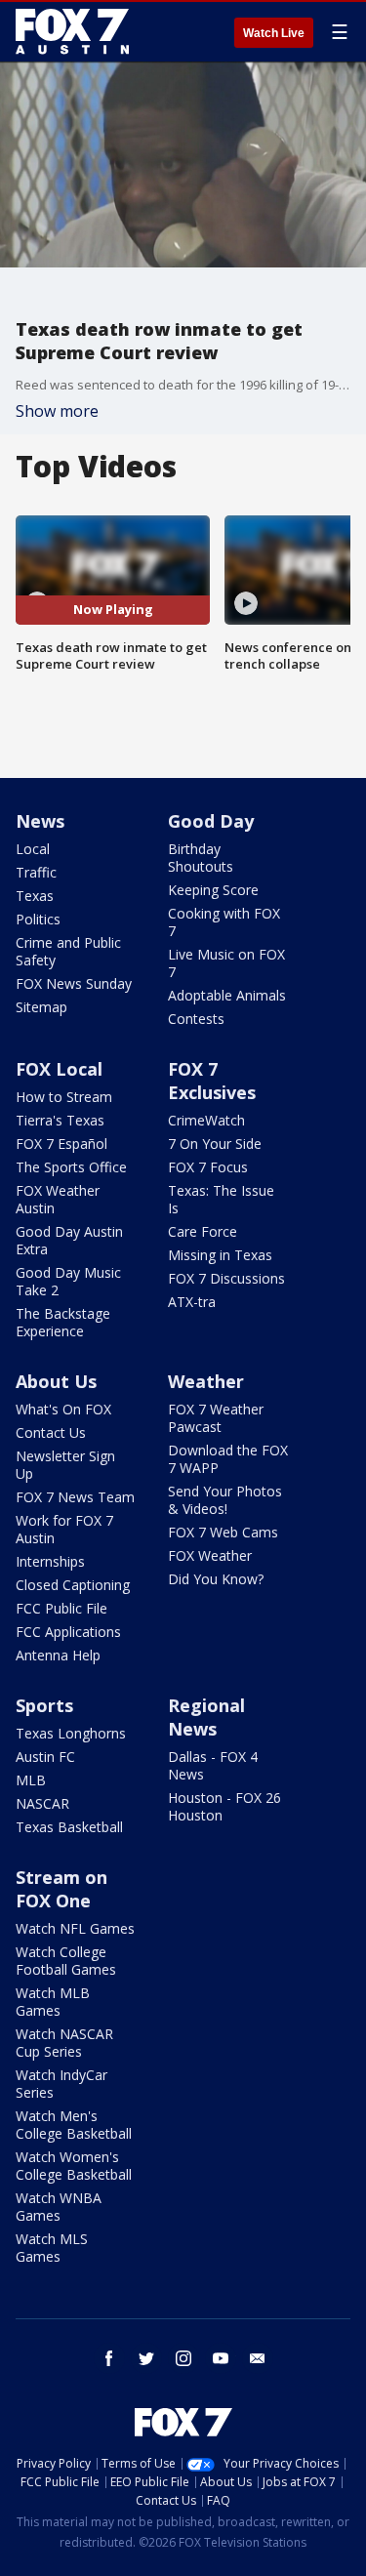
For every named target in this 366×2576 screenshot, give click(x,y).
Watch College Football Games (66, 1961)
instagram (183, 2358)
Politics (38, 919)
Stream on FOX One (61, 1889)
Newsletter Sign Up (65, 1465)
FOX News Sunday (74, 983)
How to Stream (64, 1097)
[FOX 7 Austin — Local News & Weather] (72, 31)
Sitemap (41, 1007)
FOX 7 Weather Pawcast (216, 1418)
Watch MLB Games (53, 2002)
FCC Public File (61, 1608)
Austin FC (45, 1757)
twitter (146, 2358)
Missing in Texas (220, 1255)
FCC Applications (68, 1632)
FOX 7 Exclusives (212, 1081)
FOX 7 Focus (208, 1167)
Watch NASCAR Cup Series (64, 2043)
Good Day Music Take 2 (68, 1281)
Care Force (203, 1231)
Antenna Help (58, 1655)
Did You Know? (216, 1579)
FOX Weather (210, 1555)
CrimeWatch (206, 1120)
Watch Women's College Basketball (74, 2166)
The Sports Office (71, 1167)
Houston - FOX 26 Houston (224, 1806)
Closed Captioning (73, 1585)
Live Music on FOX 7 (226, 963)
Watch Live (274, 33)
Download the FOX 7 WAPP (228, 1459)
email (258, 2358)
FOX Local (59, 1069)
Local (33, 849)
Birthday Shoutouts (201, 858)
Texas (35, 896)
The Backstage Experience (63, 1322)
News (40, 821)
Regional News (206, 1717)
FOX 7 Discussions (226, 1278)
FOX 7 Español (61, 1144)
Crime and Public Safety (68, 951)
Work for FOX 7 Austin (64, 1529)
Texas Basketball (69, 1827)
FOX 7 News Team (75, 1497)
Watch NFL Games (75, 1928)
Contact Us (51, 1432)
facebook (109, 2358)
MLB (31, 1780)
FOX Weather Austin (58, 1199)
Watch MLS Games (52, 2248)
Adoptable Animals (227, 995)
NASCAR (42, 1803)
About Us (56, 1381)
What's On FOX (63, 1409)
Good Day (211, 821)
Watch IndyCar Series (61, 2084)
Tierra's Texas (60, 1120)
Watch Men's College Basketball (74, 2125)
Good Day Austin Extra (69, 1240)
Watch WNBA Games (59, 2207)
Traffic (36, 872)
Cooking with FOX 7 (224, 922)
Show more (57, 411)
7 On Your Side (215, 1144)
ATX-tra (192, 1302)
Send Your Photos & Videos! (225, 1500)
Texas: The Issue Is (221, 1199)
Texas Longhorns (71, 1733)
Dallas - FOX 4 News (213, 1765)
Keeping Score (213, 890)
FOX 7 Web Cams (223, 1532)
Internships (50, 1561)
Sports (44, 1705)
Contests (196, 1019)
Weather (206, 1381)
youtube (221, 2358)
